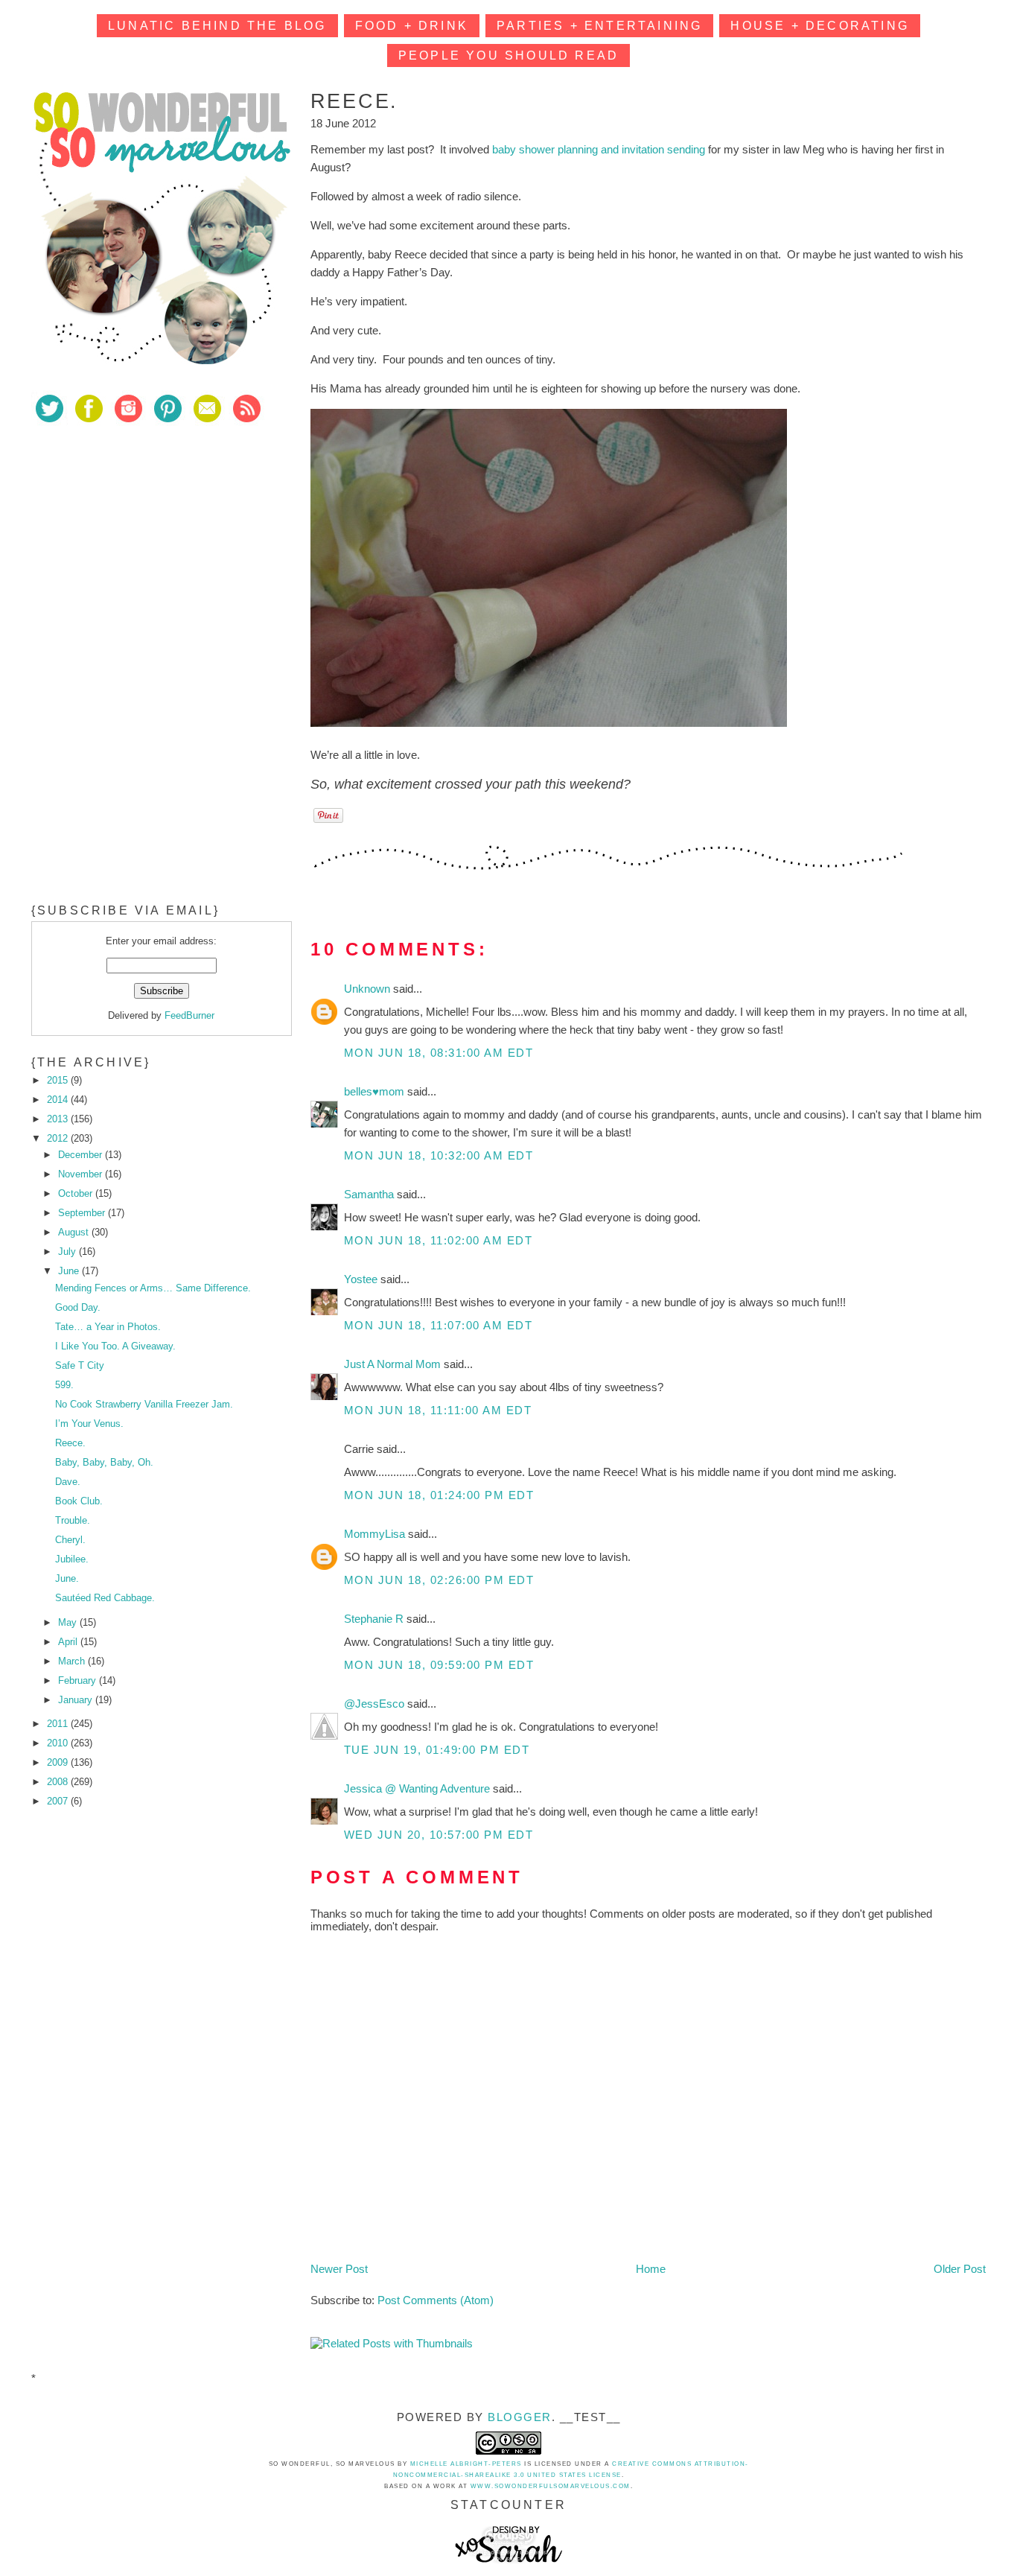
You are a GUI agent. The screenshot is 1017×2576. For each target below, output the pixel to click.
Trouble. (73, 1520)
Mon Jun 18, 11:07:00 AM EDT (439, 1325)
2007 (59, 1801)
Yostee (362, 1279)
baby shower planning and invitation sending (599, 149)
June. (67, 1578)
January (77, 1700)
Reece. (70, 1443)
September (83, 1213)
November (82, 1174)
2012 (59, 1138)
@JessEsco (376, 1704)
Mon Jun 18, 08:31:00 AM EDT (439, 1053)
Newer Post (339, 2269)
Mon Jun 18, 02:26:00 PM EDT (439, 1580)
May (69, 1622)
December (82, 1155)
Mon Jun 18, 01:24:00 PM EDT (439, 1495)
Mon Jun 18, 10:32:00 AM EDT (439, 1155)
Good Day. (78, 1307)
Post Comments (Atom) (436, 2300)
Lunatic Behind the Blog (217, 26)
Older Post (960, 2269)
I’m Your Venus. (89, 1424)
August (75, 1232)
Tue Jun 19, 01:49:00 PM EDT (437, 1750)
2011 (59, 1724)
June (70, 1271)
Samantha (370, 1194)
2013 (59, 1119)
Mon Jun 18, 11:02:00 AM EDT (439, 1240)
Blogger (520, 2417)
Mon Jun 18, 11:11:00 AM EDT (438, 1410)
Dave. (68, 1482)
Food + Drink (412, 26)
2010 (59, 1743)
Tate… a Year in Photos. (108, 1327)
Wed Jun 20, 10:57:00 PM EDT (439, 1835)
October (77, 1193)
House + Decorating (820, 26)
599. (64, 1385)
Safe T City (80, 1365)
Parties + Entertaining (599, 26)
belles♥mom (376, 1091)
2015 (59, 1080)
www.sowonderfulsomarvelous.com (551, 2486)
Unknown (369, 989)
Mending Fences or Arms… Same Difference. (153, 1288)
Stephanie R (375, 1619)
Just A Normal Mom (394, 1364)
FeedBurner (189, 1015)
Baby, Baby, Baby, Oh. (104, 1462)
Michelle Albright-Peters (466, 2464)
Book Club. (79, 1501)
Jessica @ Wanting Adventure (418, 1788)
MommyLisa (376, 1534)
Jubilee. (72, 1559)
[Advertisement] (143, 543)
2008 (59, 1782)
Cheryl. (70, 1540)
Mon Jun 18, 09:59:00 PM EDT (439, 1665)
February (79, 1680)
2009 (59, 1762)
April (69, 1642)
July (68, 1252)
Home (651, 2269)
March (73, 1661)
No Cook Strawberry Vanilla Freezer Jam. (144, 1404)
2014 (59, 1100)
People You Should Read (508, 55)
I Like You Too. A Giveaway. (115, 1346)
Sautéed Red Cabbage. (105, 1598)
